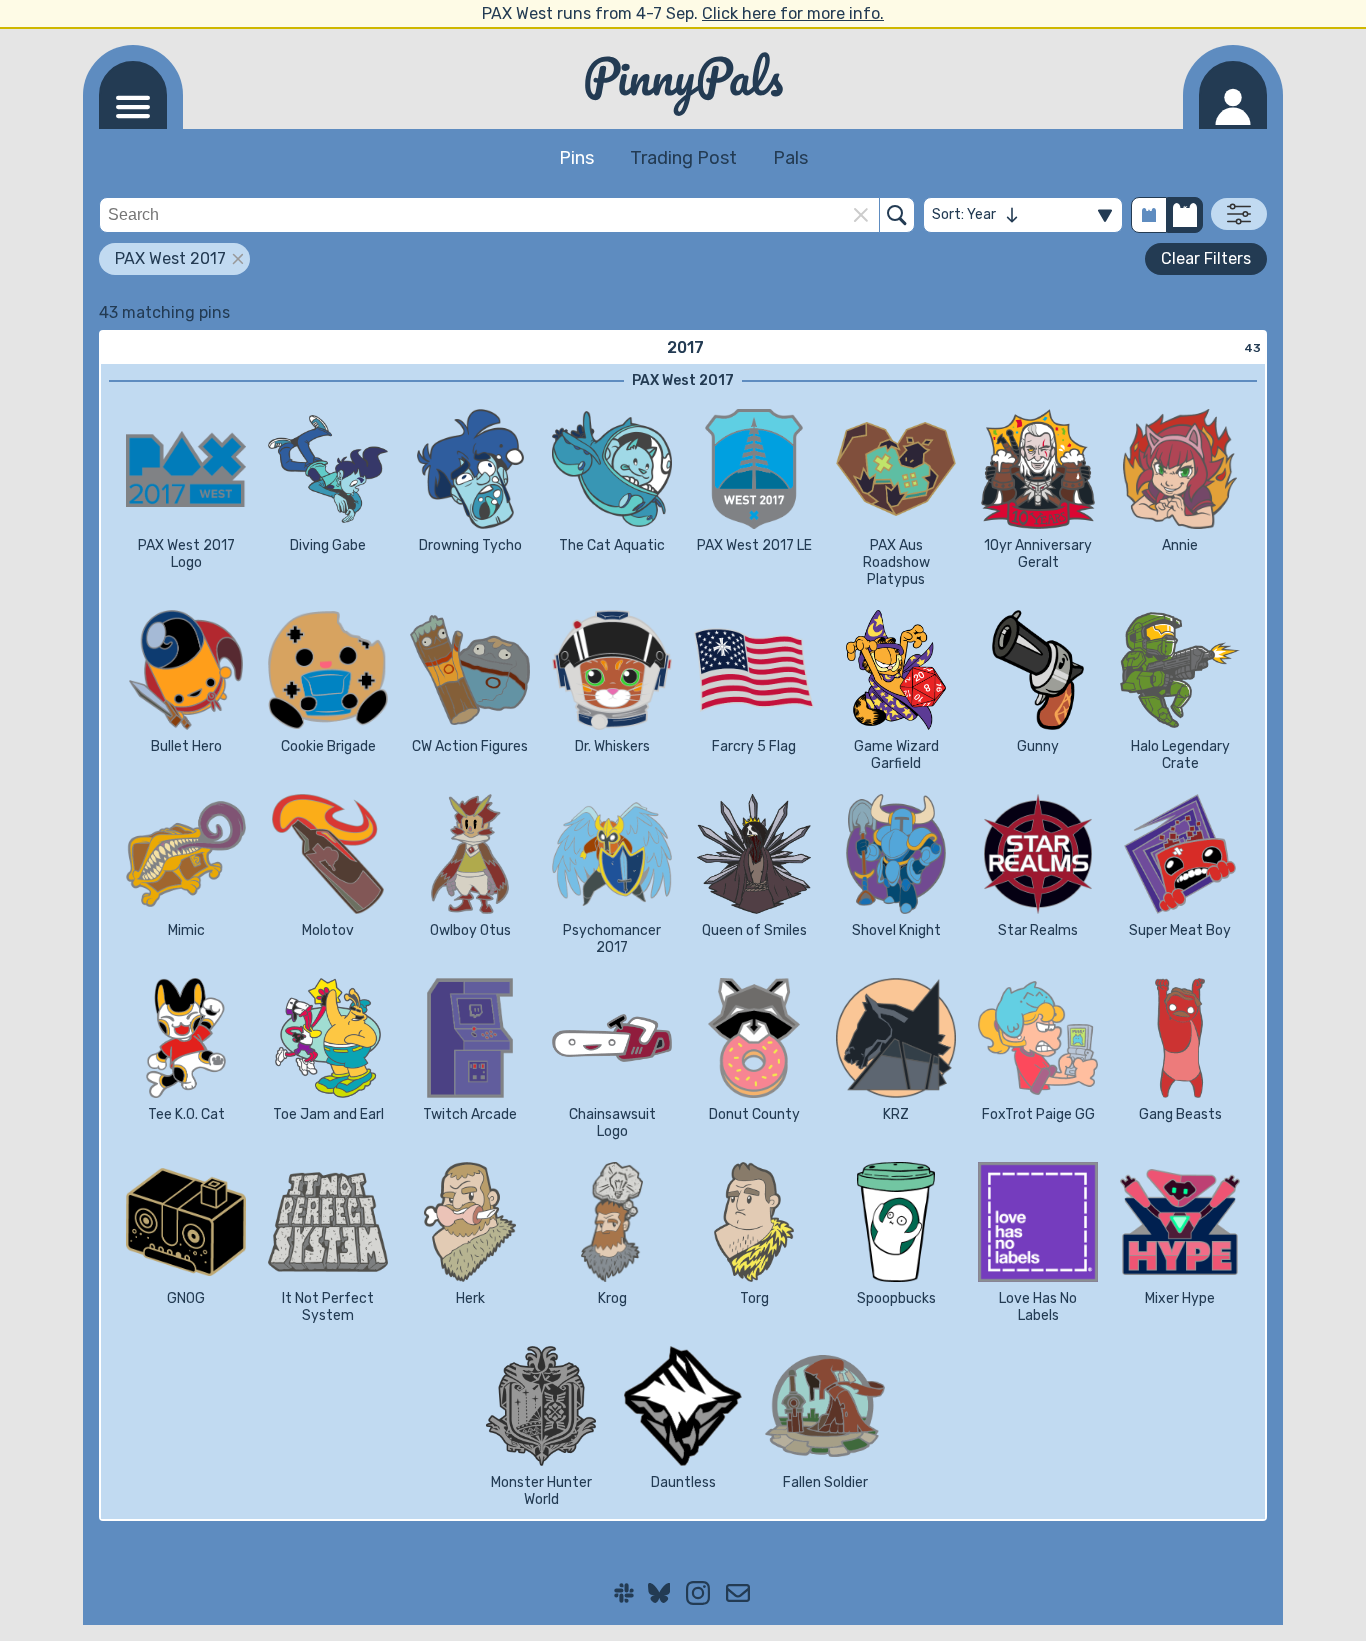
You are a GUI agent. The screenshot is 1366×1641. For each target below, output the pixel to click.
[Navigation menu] (133, 95)
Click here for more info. (793, 13)
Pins (576, 158)
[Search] (897, 215)
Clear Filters (1206, 258)
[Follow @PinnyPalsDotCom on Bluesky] (659, 1593)
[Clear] (861, 215)
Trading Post (683, 158)
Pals (790, 158)
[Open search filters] (1239, 214)
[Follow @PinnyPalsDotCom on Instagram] (698, 1593)
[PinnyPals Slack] (624, 1593)
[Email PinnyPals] (738, 1593)
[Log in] (1233, 95)
